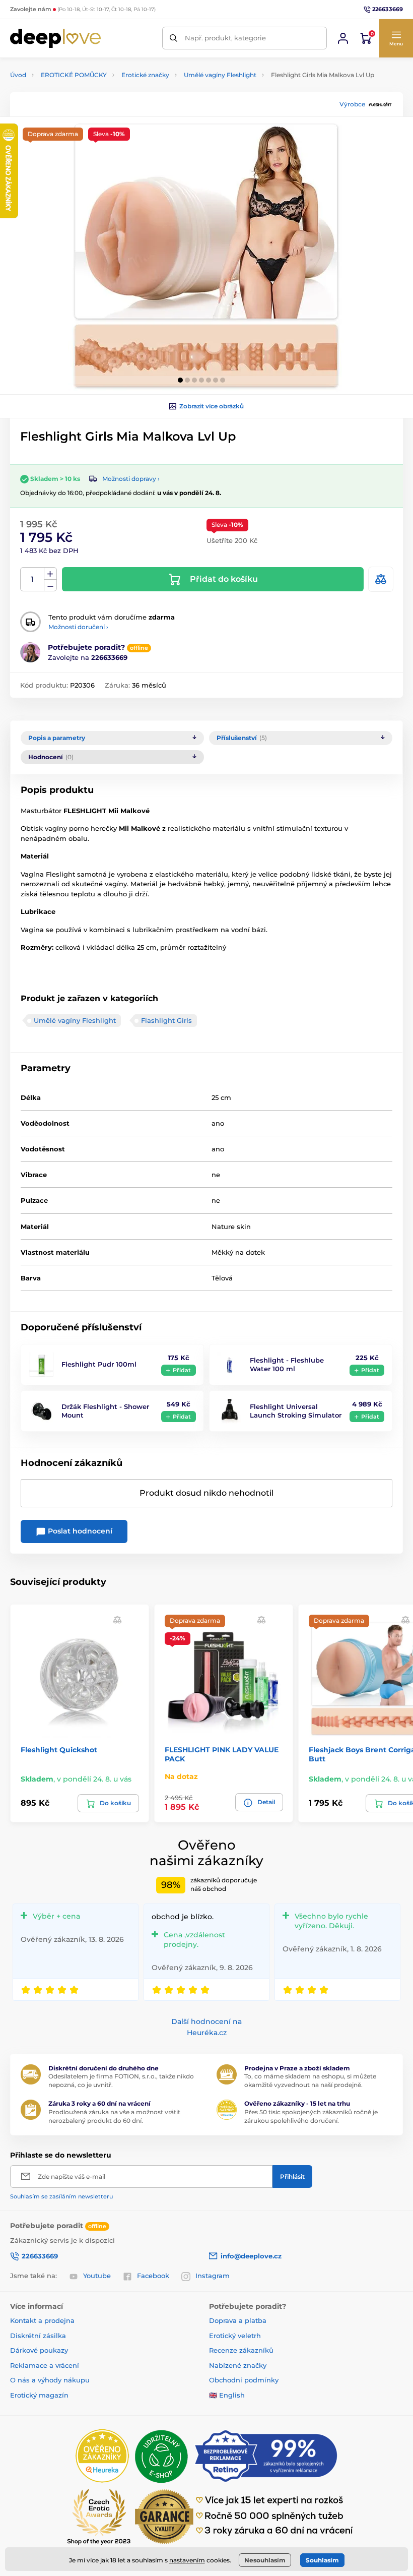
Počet (32, 579)
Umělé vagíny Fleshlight (220, 75)
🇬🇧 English (227, 2395)
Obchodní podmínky (244, 2380)
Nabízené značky (238, 2365)
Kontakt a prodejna (42, 2320)
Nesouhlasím (265, 2560)
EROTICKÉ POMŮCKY (74, 75)
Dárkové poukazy (39, 2350)
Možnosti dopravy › (131, 479)
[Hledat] (174, 38)
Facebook (153, 2276)
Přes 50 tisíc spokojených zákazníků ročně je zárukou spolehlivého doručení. (311, 2116)
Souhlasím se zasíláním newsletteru (61, 2196)
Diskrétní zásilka (38, 2336)
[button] (396, 38)
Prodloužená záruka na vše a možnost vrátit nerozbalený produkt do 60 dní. (114, 2116)
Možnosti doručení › (78, 627)
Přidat (182, 1370)
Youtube (97, 2276)
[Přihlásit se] (343, 38)
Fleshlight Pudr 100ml (99, 1364)
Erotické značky (145, 75)
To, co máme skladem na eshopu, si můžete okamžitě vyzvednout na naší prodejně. (310, 2080)
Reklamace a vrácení (45, 2365)
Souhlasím (322, 2560)
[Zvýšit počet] (50, 574)
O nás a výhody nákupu (50, 2380)
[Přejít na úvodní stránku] (55, 38)
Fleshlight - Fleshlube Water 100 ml (287, 1364)
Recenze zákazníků (241, 2350)
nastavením (187, 2560)
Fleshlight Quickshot (59, 1750)
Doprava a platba (238, 2320)
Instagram (213, 2276)
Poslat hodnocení (79, 1531)
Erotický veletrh (235, 2336)
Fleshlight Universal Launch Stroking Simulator (296, 1411)
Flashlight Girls (166, 1020)
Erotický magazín (39, 2395)
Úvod (18, 75)
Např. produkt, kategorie (225, 38)
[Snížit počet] (50, 586)
